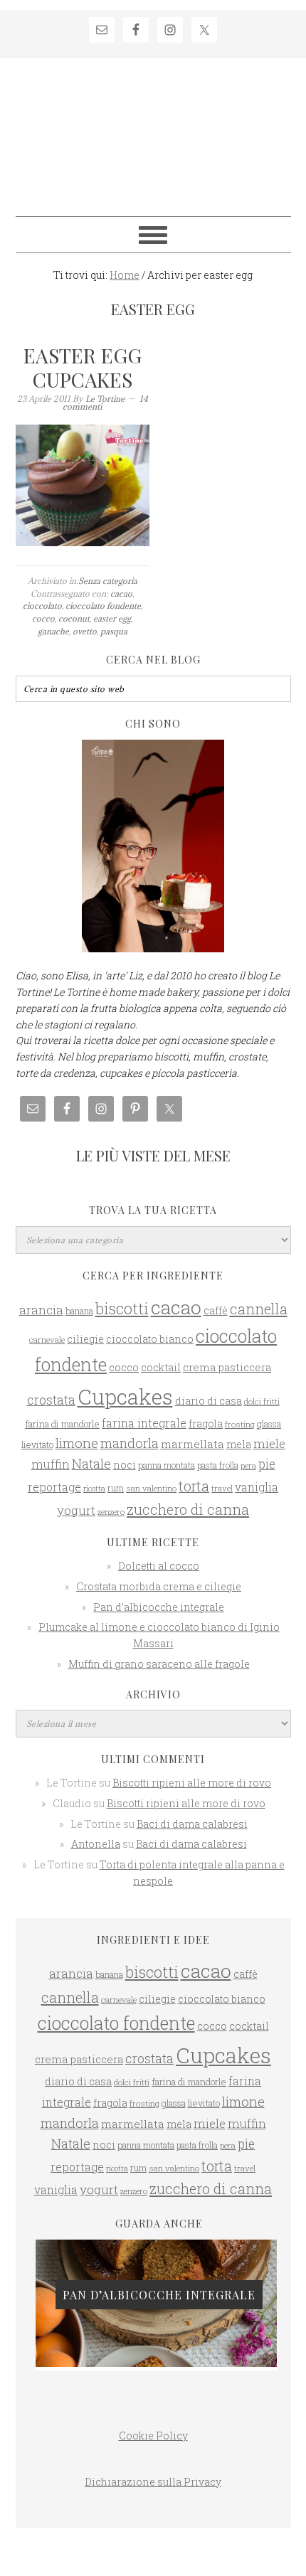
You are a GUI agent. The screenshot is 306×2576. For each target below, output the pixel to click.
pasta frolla (218, 1465)
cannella (259, 1309)
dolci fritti (262, 1401)
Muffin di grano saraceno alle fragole (159, 1664)
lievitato (37, 1444)
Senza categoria (108, 581)
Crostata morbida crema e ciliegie (159, 1586)
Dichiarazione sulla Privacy (153, 2482)
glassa (269, 1424)
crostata (51, 1400)
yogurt (76, 1510)
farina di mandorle (62, 1424)
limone (77, 1443)
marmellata (192, 1444)
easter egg (112, 618)
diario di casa (209, 1401)
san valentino (151, 1488)
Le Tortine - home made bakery (153, 131)
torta (194, 1486)
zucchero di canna (188, 1509)
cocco (43, 618)
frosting (240, 1424)
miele (269, 1443)
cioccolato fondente (103, 606)
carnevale (47, 1340)
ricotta (94, 1489)
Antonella (96, 1844)
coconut (74, 618)
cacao (121, 594)
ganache (53, 631)
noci (125, 1465)
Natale (91, 1464)
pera (248, 1465)
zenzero (111, 1512)
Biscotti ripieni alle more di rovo (192, 1783)
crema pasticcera (227, 1367)
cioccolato (42, 606)
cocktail (161, 1367)
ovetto (85, 631)
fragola (206, 1424)
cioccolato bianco (150, 1339)
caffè (216, 1310)
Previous (36, 2296)
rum (116, 1488)
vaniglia (257, 1487)
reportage (54, 1487)
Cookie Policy (153, 2436)
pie (267, 1464)
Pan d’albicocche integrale (159, 1607)
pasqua (114, 631)
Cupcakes (125, 1396)
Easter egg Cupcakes (83, 367)
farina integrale (144, 1423)
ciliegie (85, 1339)
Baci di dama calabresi (192, 1824)
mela (239, 1444)
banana (79, 1311)
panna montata (167, 1465)
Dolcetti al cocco (159, 1566)
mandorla (130, 1443)
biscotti (122, 1309)
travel (222, 1488)
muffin (51, 1464)
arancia (41, 1310)
